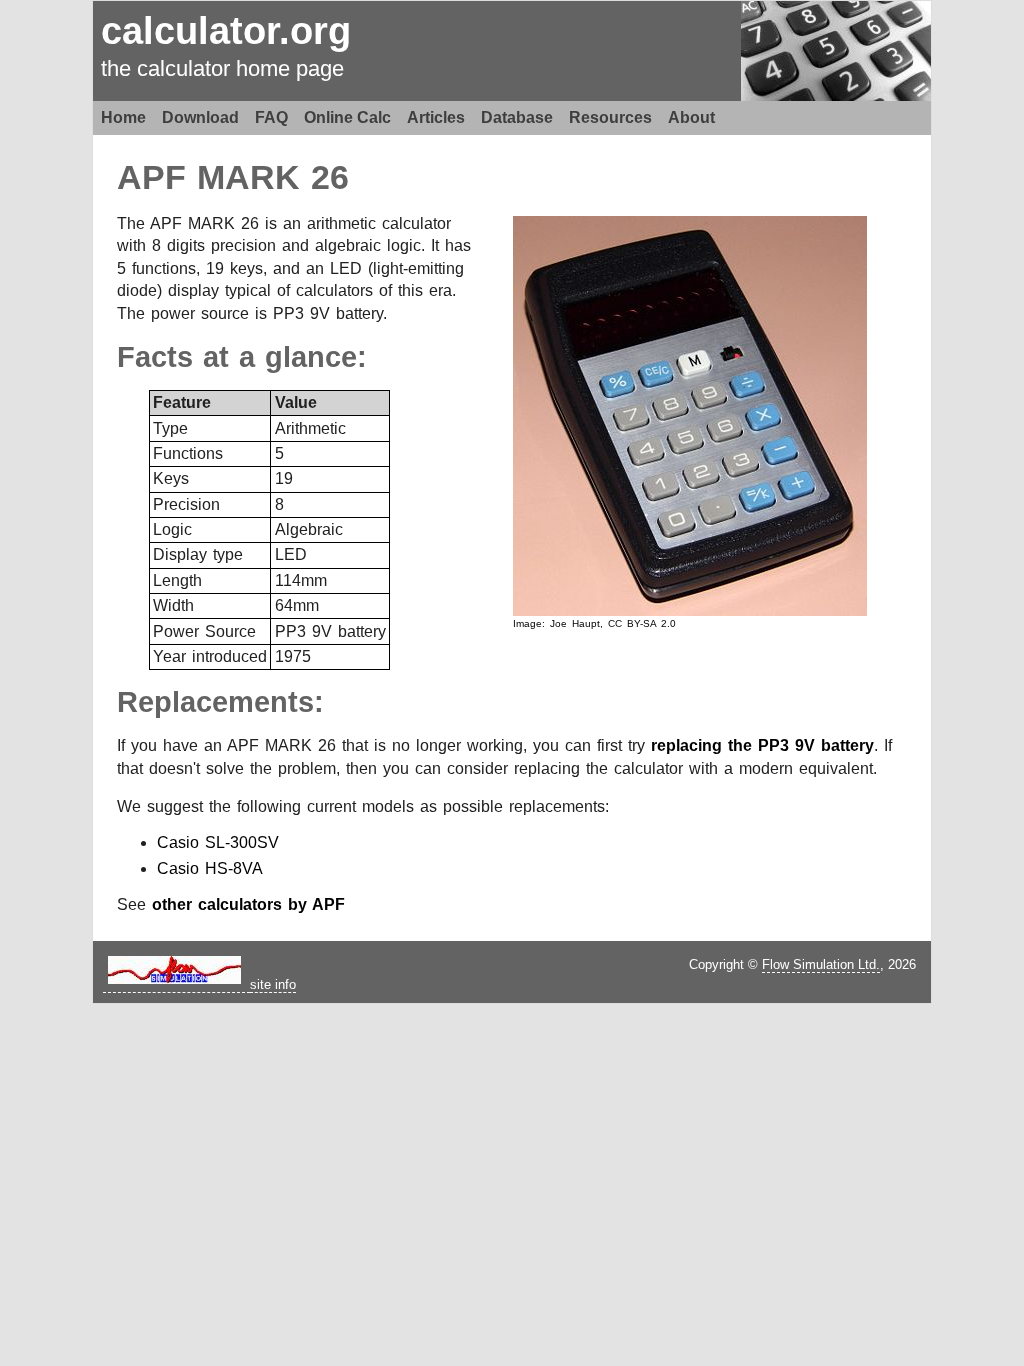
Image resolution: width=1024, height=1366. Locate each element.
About (691, 117)
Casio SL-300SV (218, 842)
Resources (610, 117)
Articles (436, 117)
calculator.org (226, 30)
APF (151, 177)
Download (200, 117)
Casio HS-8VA (210, 868)
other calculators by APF (248, 904)
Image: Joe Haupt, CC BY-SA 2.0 (594, 623)
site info (273, 984)
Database (517, 117)
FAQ (271, 117)
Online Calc (347, 117)
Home (123, 117)
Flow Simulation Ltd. (821, 964)
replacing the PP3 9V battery (762, 745)
